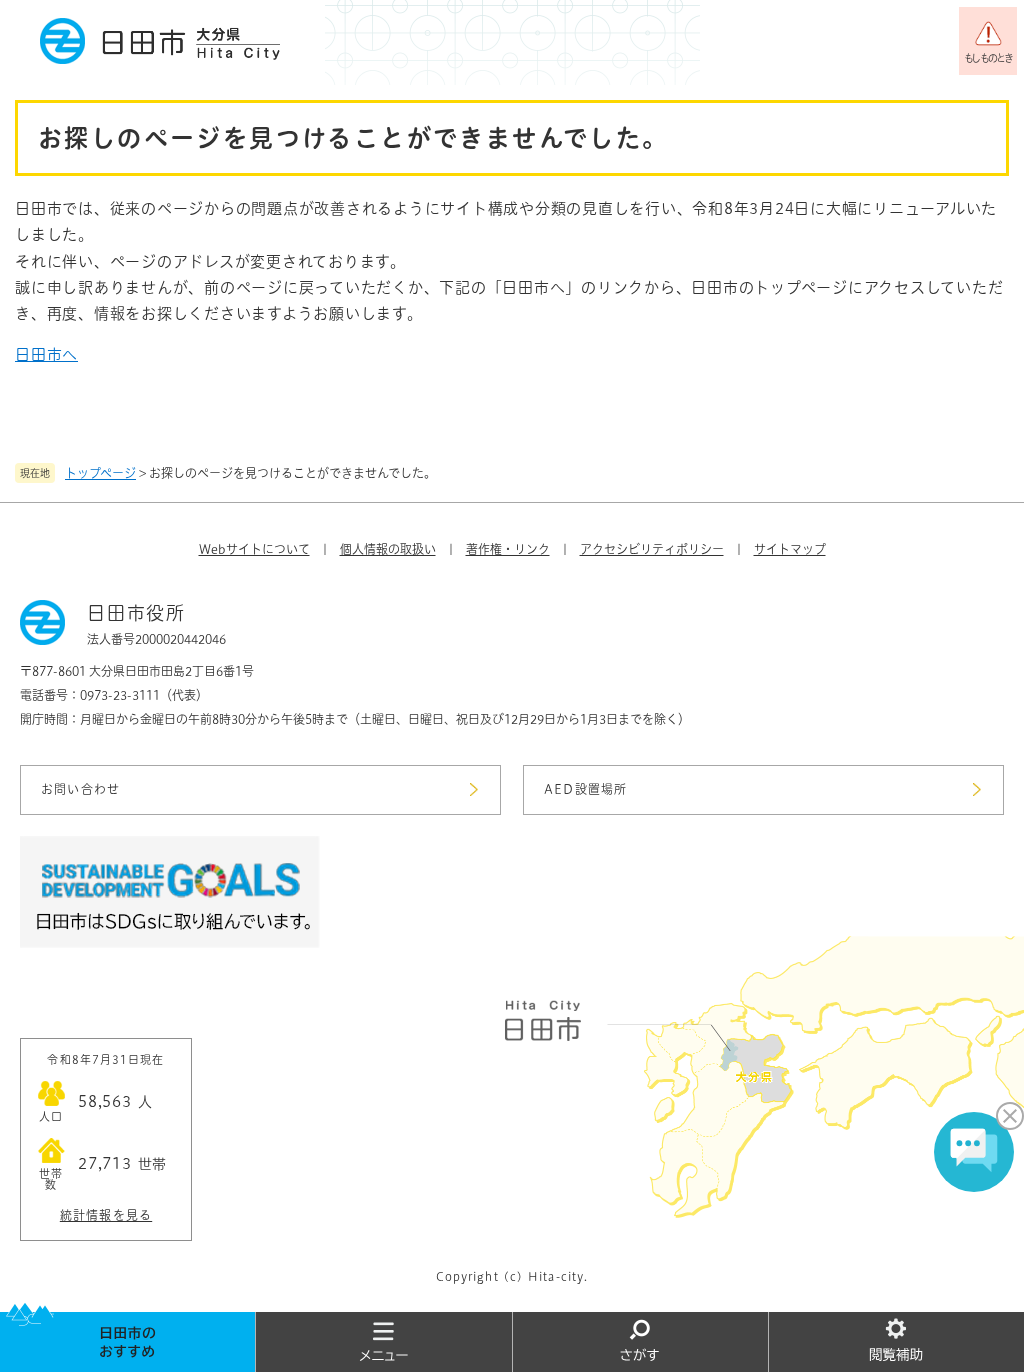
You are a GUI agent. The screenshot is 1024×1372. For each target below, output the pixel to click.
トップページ (100, 473)
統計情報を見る (106, 1215)
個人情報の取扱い (388, 549)
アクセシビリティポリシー (652, 549)
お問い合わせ (80, 789)
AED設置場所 (585, 789)
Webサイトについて (254, 549)
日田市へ (46, 354)
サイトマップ (790, 549)
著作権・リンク (508, 549)
